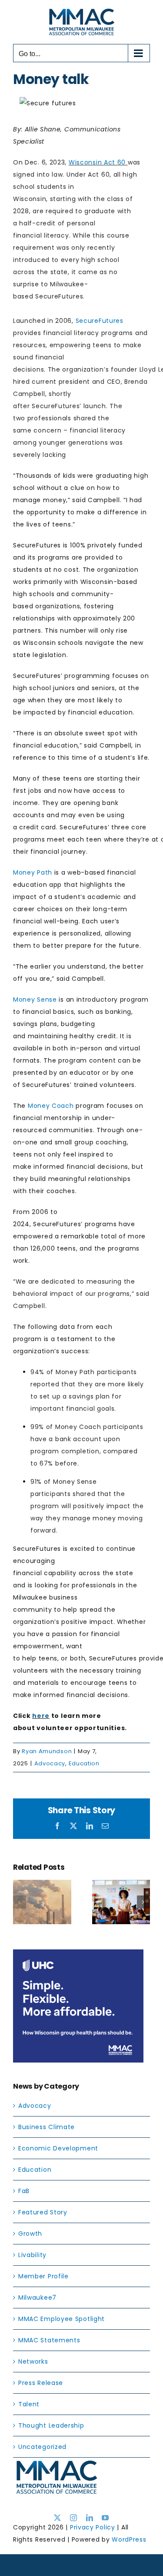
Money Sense (35, 1000)
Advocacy (50, 1763)
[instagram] (74, 2518)
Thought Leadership (51, 2425)
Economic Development (58, 2148)
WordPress (129, 2539)
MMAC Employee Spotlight (62, 2319)
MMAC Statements (49, 2340)
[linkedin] (90, 2518)
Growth (30, 2234)
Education (84, 1763)
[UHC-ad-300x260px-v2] (78, 1955)
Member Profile (43, 2276)
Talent (29, 2404)
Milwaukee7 (37, 2298)
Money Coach (51, 1106)
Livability (32, 2255)
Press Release (41, 2383)
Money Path (33, 872)
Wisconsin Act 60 (97, 162)
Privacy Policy (93, 2527)
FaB (24, 2191)
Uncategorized (42, 2447)
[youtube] (105, 2518)
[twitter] (58, 2518)
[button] (20, 1902)
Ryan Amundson (47, 1751)
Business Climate (47, 2127)
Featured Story (43, 2212)
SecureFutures (100, 321)
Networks (33, 2361)
